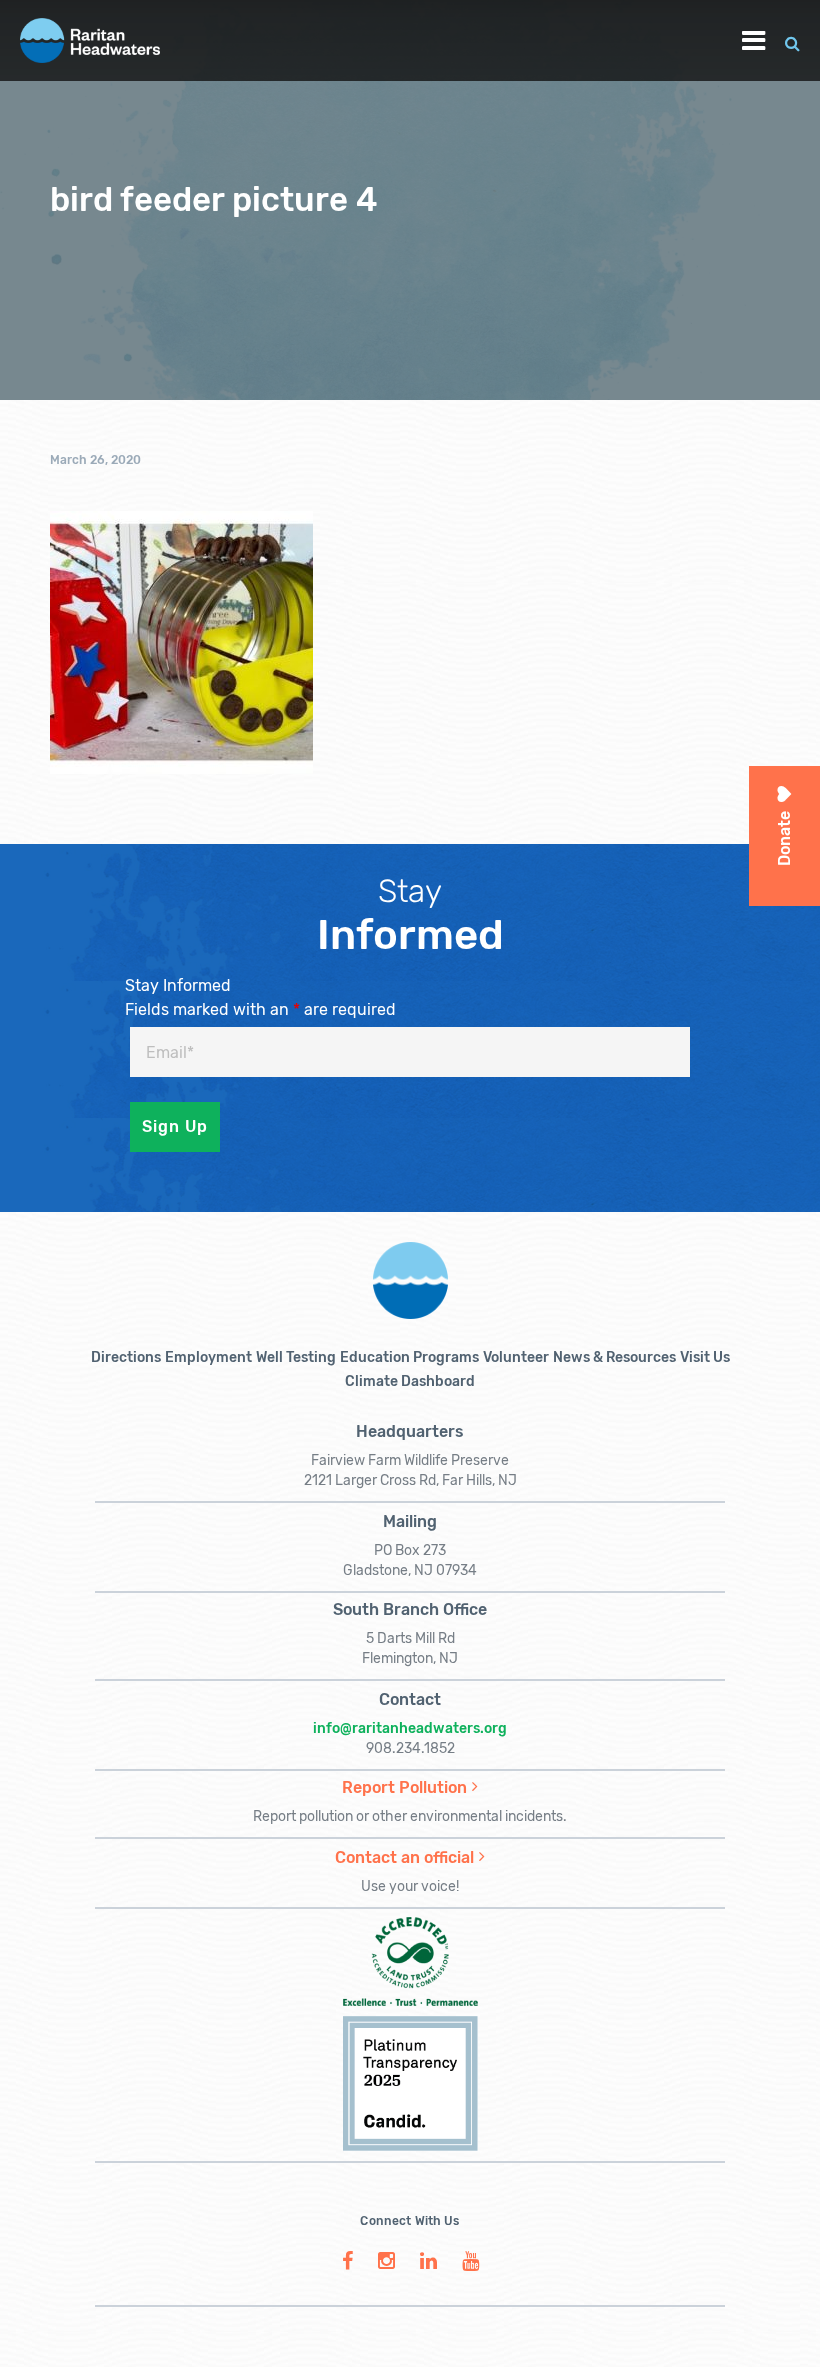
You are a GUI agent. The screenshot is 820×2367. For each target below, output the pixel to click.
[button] (792, 40)
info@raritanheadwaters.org (410, 1728)
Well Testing (296, 1357)
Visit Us (705, 1357)
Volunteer (516, 1357)
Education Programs (409, 1357)
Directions (126, 1357)
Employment (208, 1357)
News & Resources (614, 1357)
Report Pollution (404, 1787)
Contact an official (404, 1857)
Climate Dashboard (410, 1381)
